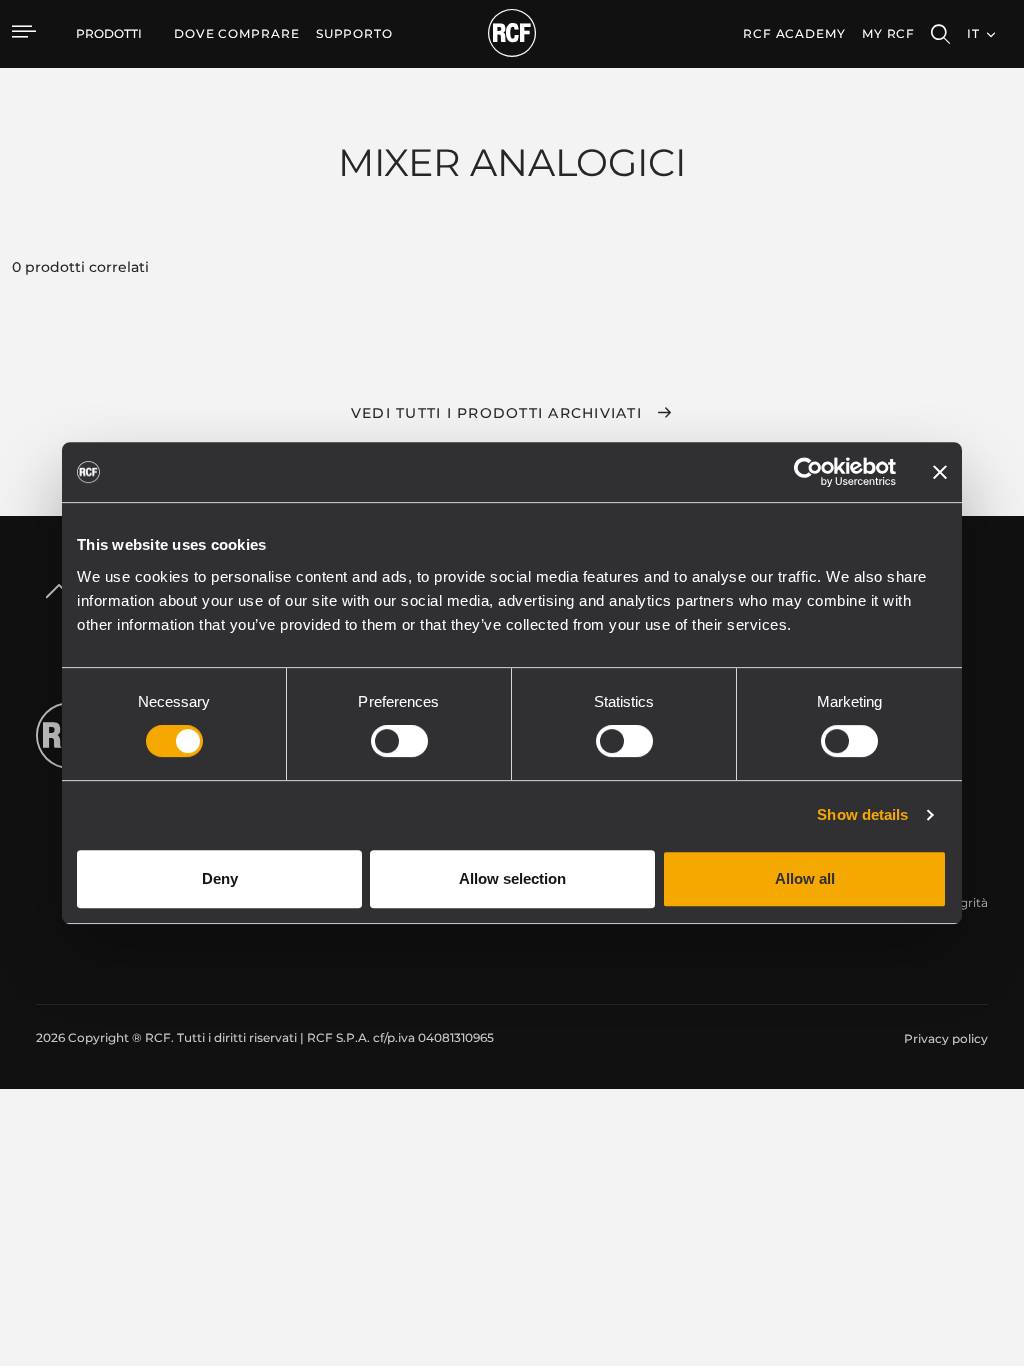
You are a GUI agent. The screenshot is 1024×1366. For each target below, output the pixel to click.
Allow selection (512, 878)
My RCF (888, 33)
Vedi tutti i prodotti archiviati (496, 413)
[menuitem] (237, 34)
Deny (220, 878)
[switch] (399, 741)
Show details (862, 814)
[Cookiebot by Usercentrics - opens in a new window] (808, 472)
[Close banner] (940, 472)
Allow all (805, 878)
